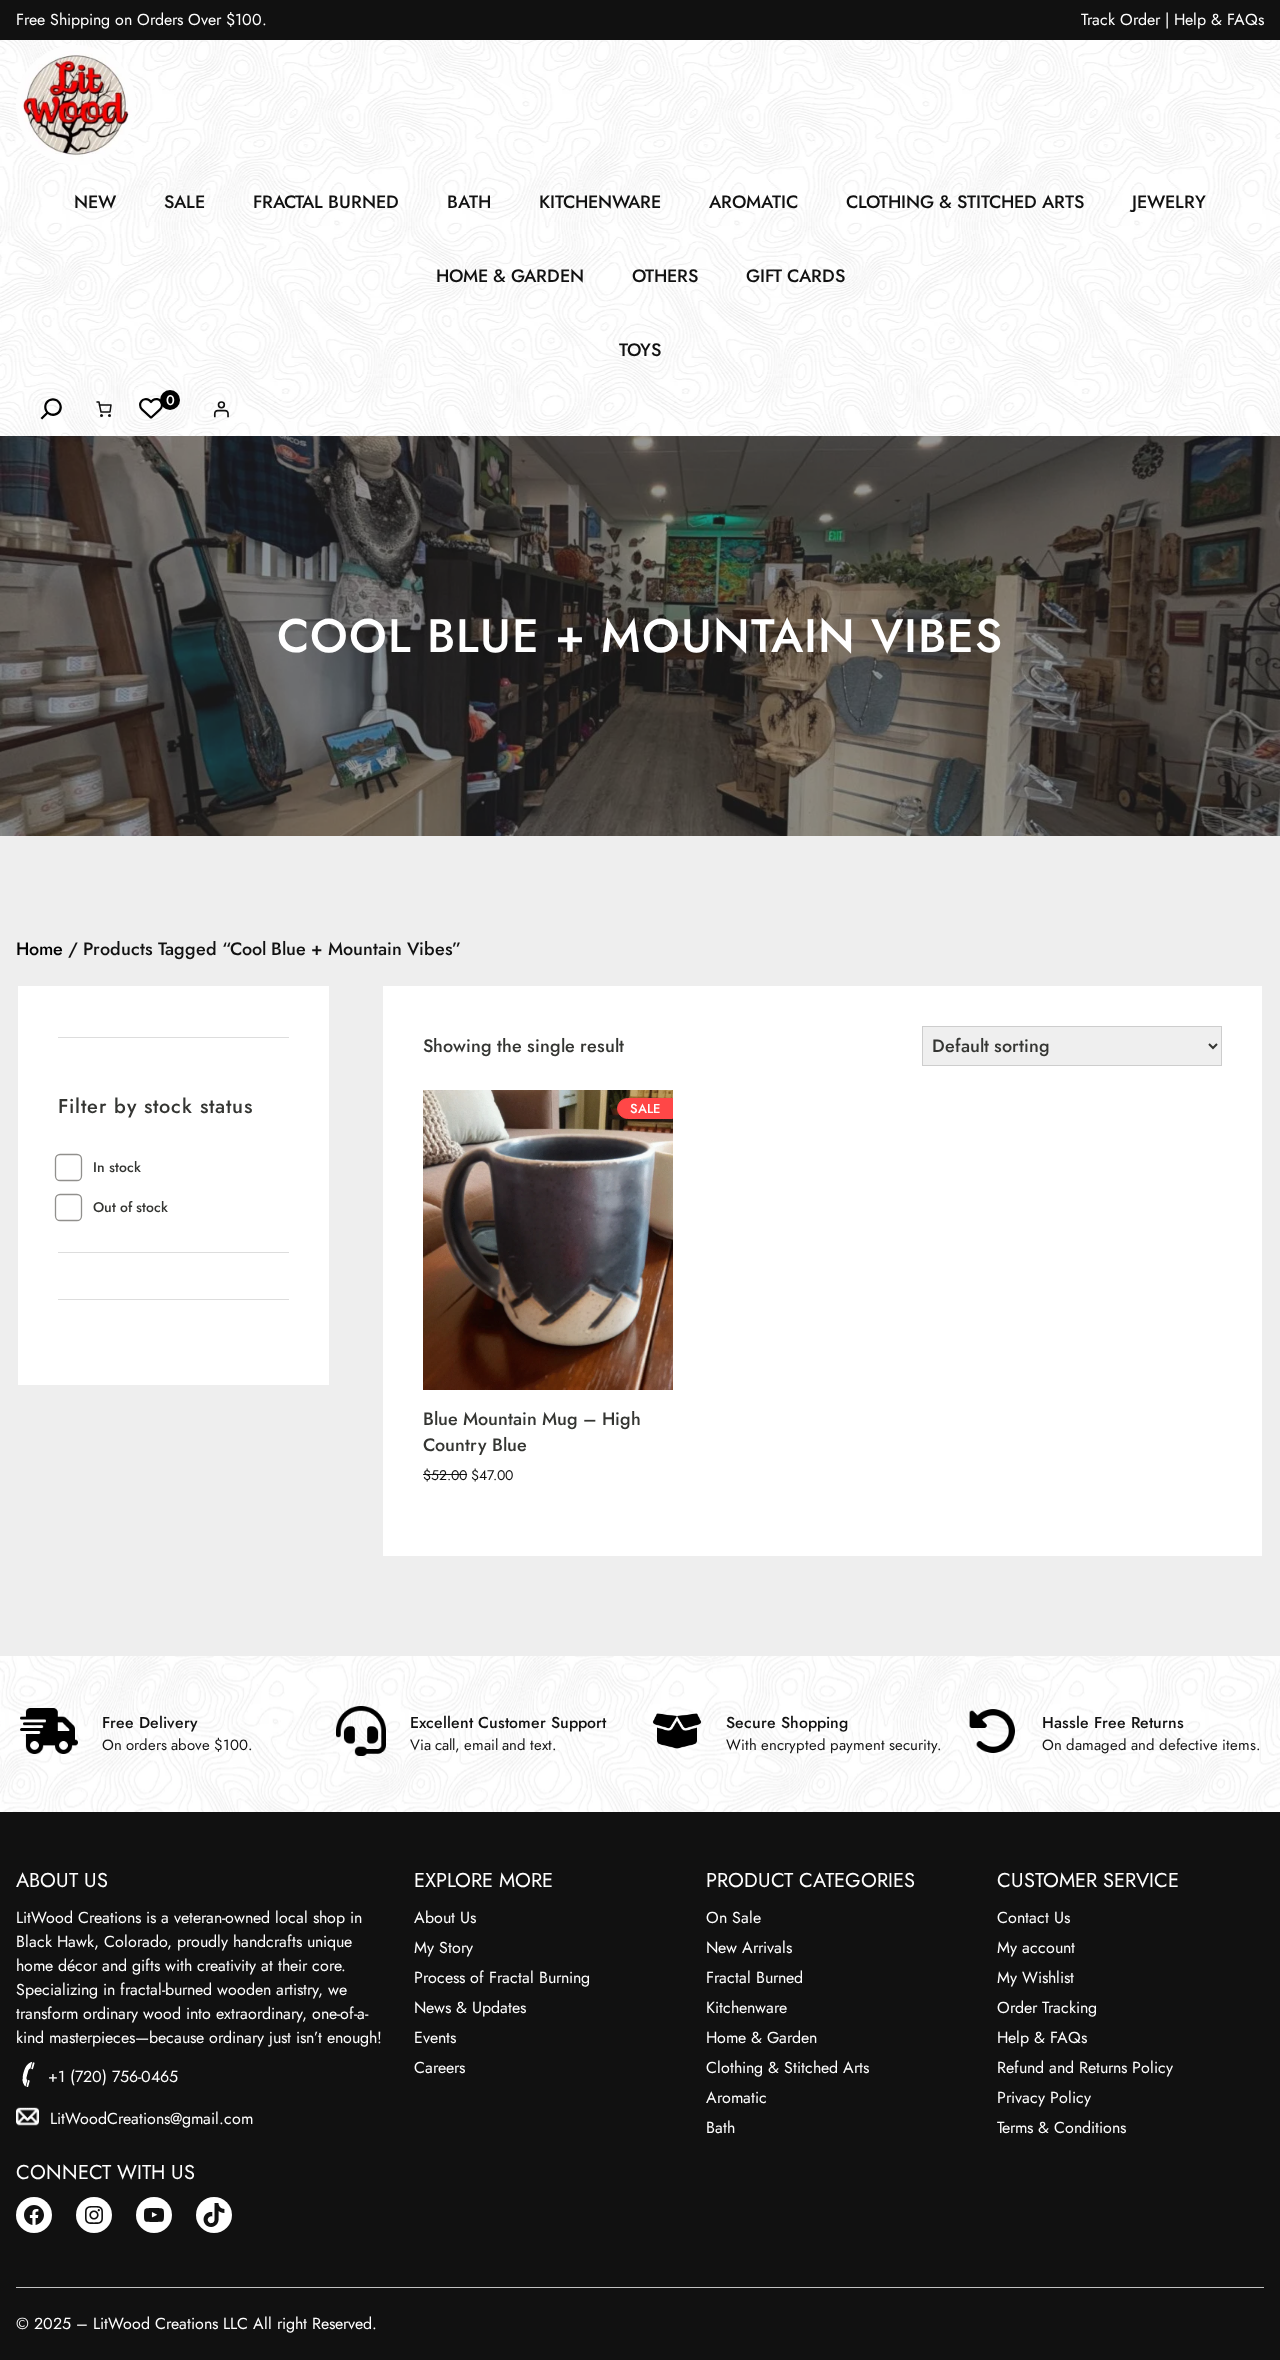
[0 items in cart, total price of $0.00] (104, 409)
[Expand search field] (51, 409)
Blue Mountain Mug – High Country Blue (532, 1432)
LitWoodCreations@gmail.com (151, 2118)
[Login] (221, 409)
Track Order (1120, 19)
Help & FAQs (1219, 19)
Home (39, 949)
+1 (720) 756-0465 (113, 2076)
